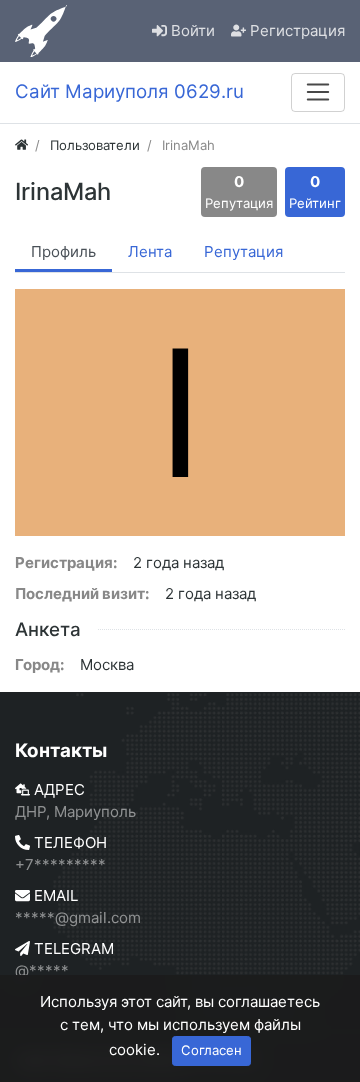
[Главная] (21, 145)
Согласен (211, 1050)
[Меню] (318, 92)
